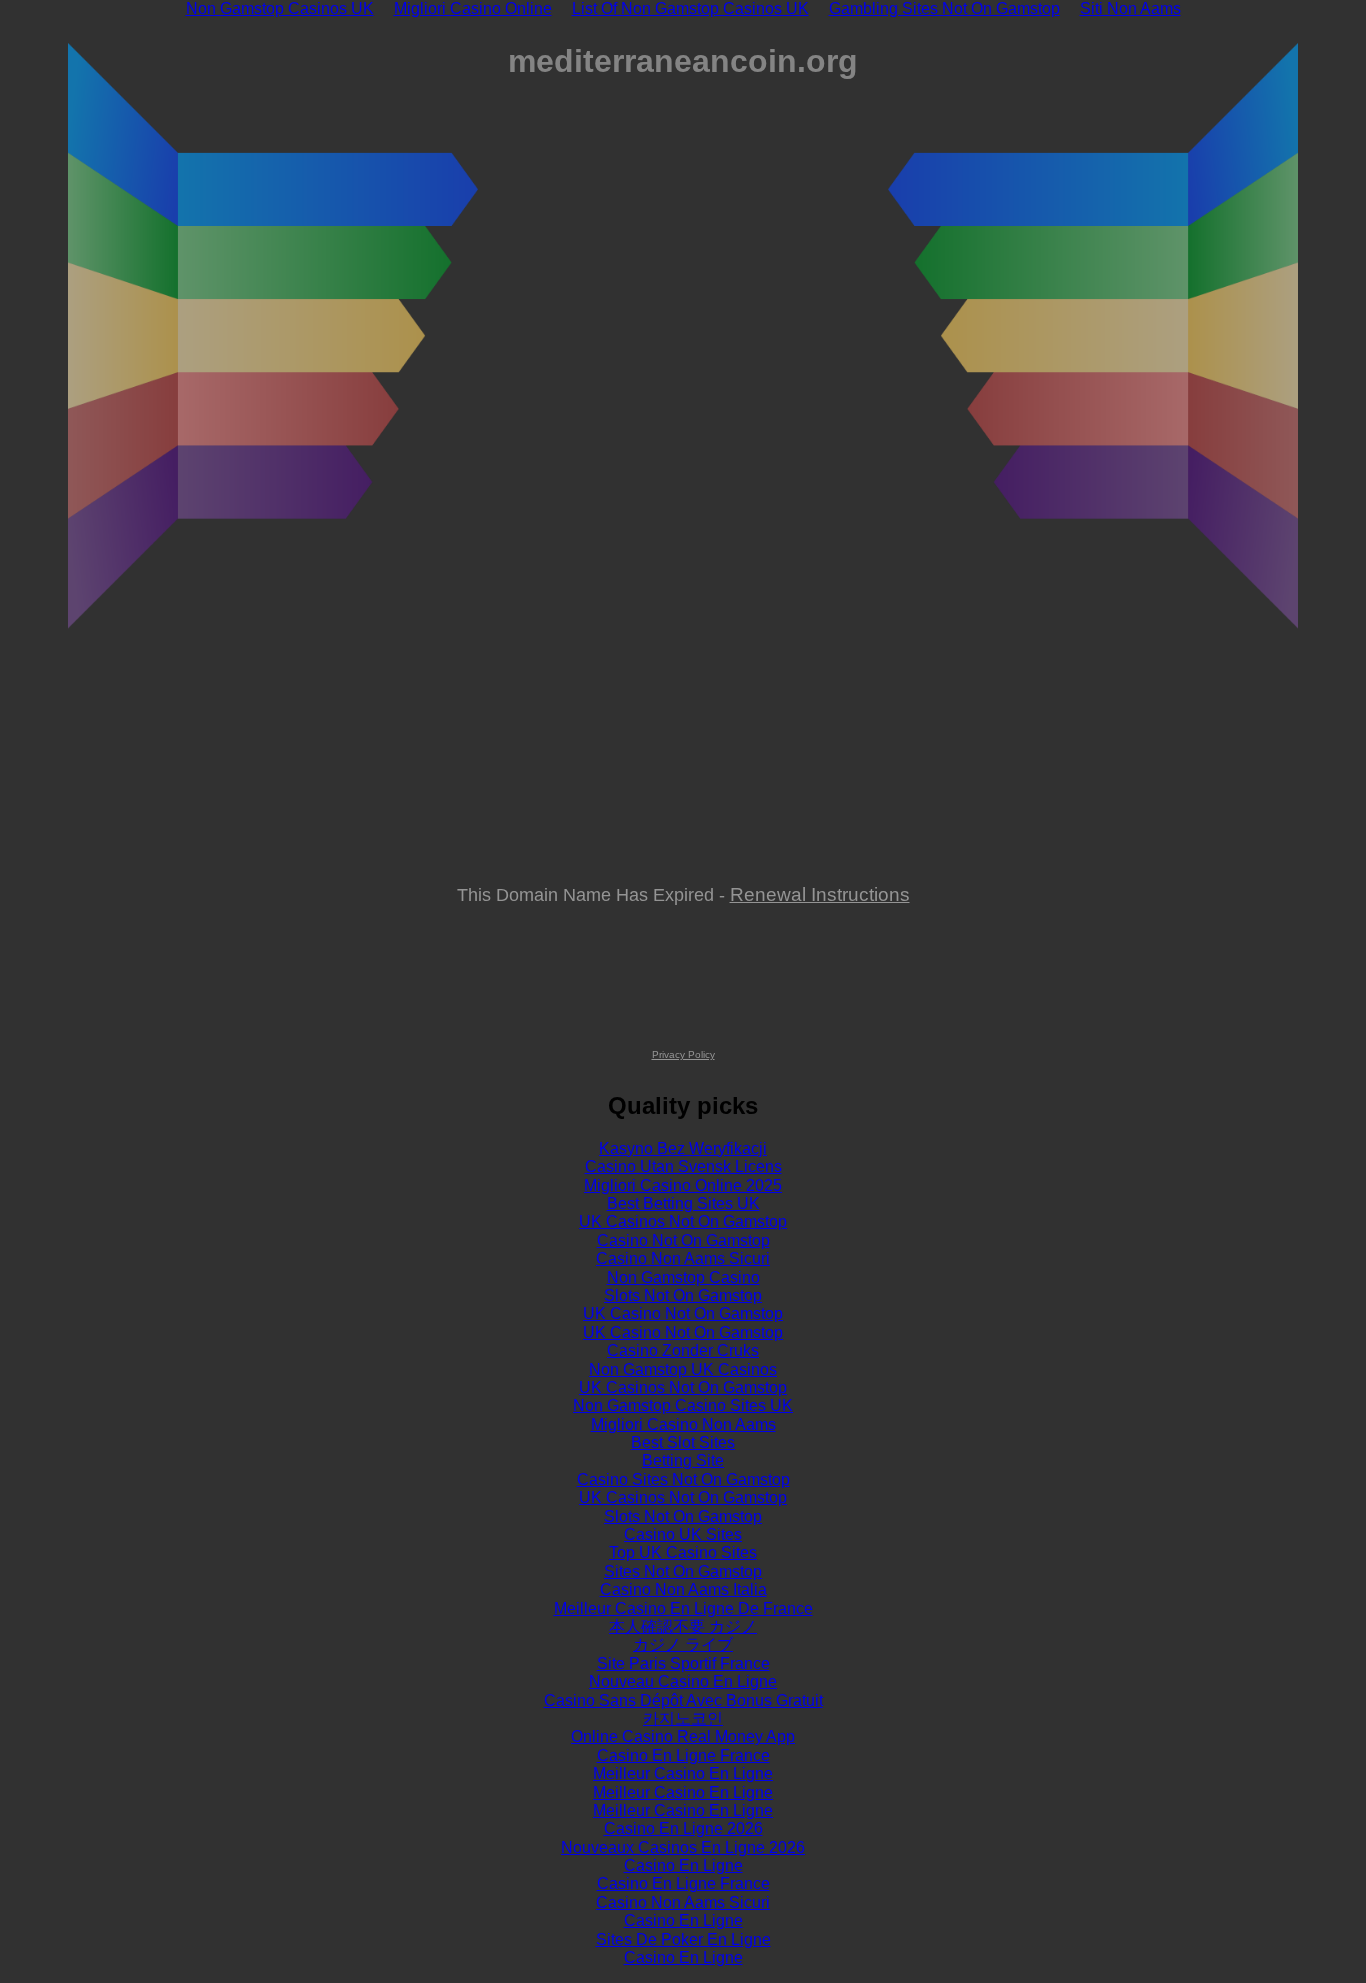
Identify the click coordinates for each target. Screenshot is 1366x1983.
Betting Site (683, 1460)
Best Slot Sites (683, 1442)
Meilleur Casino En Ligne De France (683, 1608)
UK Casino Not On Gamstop (683, 1313)
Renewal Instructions (820, 894)
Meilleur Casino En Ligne (683, 1773)
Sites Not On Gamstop (683, 1571)
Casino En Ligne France (683, 1755)
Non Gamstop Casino (683, 1277)
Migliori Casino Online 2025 (683, 1185)
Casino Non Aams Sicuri (683, 1258)
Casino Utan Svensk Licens (683, 1166)
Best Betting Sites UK (683, 1203)
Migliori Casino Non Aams (683, 1424)
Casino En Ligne (683, 1865)
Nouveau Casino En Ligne (683, 1681)
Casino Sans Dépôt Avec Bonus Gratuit (683, 1700)
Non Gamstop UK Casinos (683, 1369)
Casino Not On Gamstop (683, 1240)
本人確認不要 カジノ (683, 1626)
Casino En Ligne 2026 (683, 1828)
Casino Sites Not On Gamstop (683, 1479)
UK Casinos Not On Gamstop (683, 1221)
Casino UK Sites (683, 1534)
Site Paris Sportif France (683, 1663)
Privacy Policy (683, 1054)
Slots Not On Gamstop (683, 1295)
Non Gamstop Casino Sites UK (683, 1405)
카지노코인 (683, 1718)
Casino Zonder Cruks (683, 1350)
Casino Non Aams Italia (683, 1589)
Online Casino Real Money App (683, 1736)
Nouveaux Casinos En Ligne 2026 (683, 1847)
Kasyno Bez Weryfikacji (683, 1148)
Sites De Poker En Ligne (683, 1939)
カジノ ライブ (683, 1644)
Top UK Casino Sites (683, 1552)
